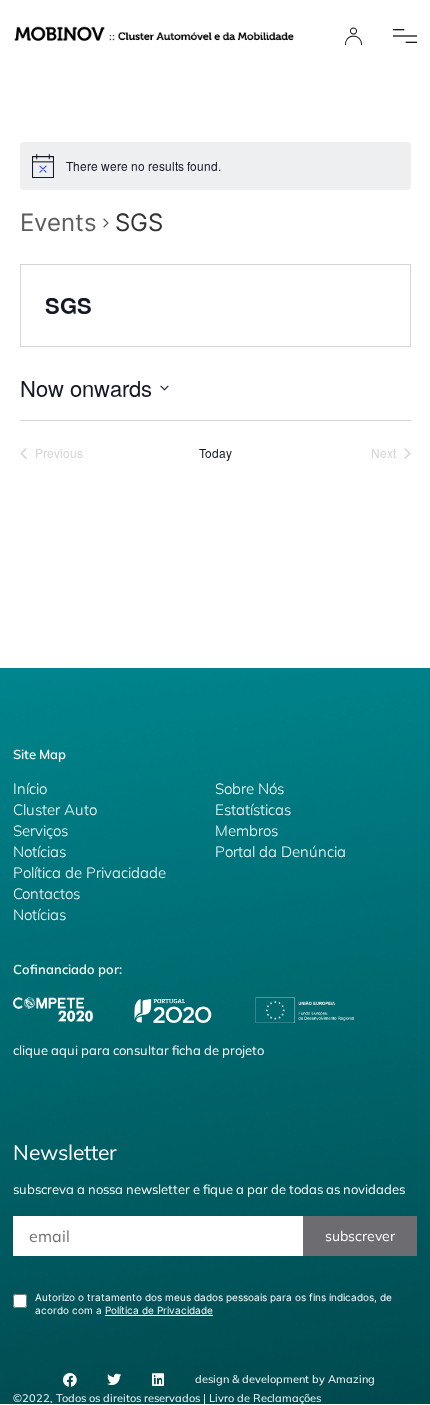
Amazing (351, 1379)
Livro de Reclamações (265, 1398)
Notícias (39, 851)
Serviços (40, 830)
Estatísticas (253, 809)
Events (58, 222)
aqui (64, 1050)
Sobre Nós (249, 788)
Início (30, 788)
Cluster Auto (55, 809)
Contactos (46, 893)
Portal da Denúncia (280, 851)
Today (215, 453)
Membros (246, 830)
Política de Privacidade (89, 872)
